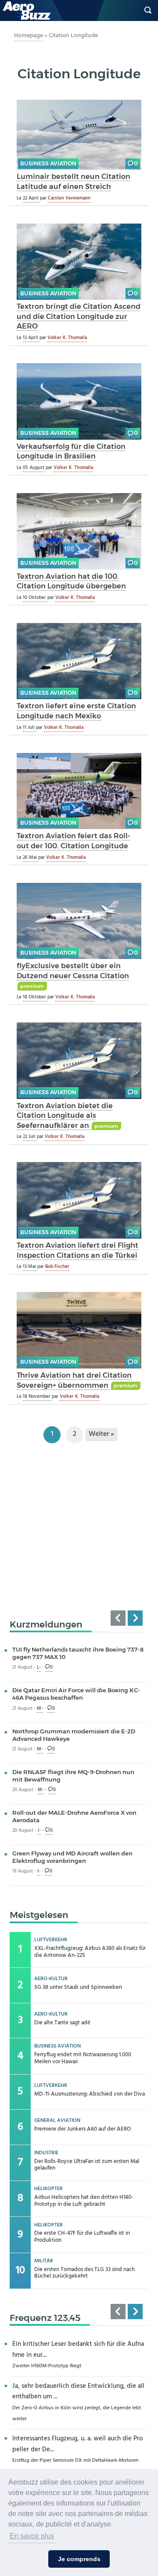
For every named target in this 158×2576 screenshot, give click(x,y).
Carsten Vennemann (69, 198)
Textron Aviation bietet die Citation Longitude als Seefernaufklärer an (65, 1115)
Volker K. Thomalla (67, 338)
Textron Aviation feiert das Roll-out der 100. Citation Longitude (74, 841)
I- (39, 1831)
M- (40, 1709)
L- (39, 1668)
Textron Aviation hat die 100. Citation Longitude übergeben (71, 581)
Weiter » (101, 1434)
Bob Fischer (57, 1267)
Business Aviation (48, 163)
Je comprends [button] (79, 2559)
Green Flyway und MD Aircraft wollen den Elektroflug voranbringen (72, 1857)
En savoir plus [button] (32, 2536)
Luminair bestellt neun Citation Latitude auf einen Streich (74, 181)
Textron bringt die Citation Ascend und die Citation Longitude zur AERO (79, 316)
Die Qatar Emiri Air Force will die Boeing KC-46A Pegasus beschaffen (76, 1694)
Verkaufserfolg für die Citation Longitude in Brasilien (71, 451)
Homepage (29, 36)
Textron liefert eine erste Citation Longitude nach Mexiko (76, 711)
